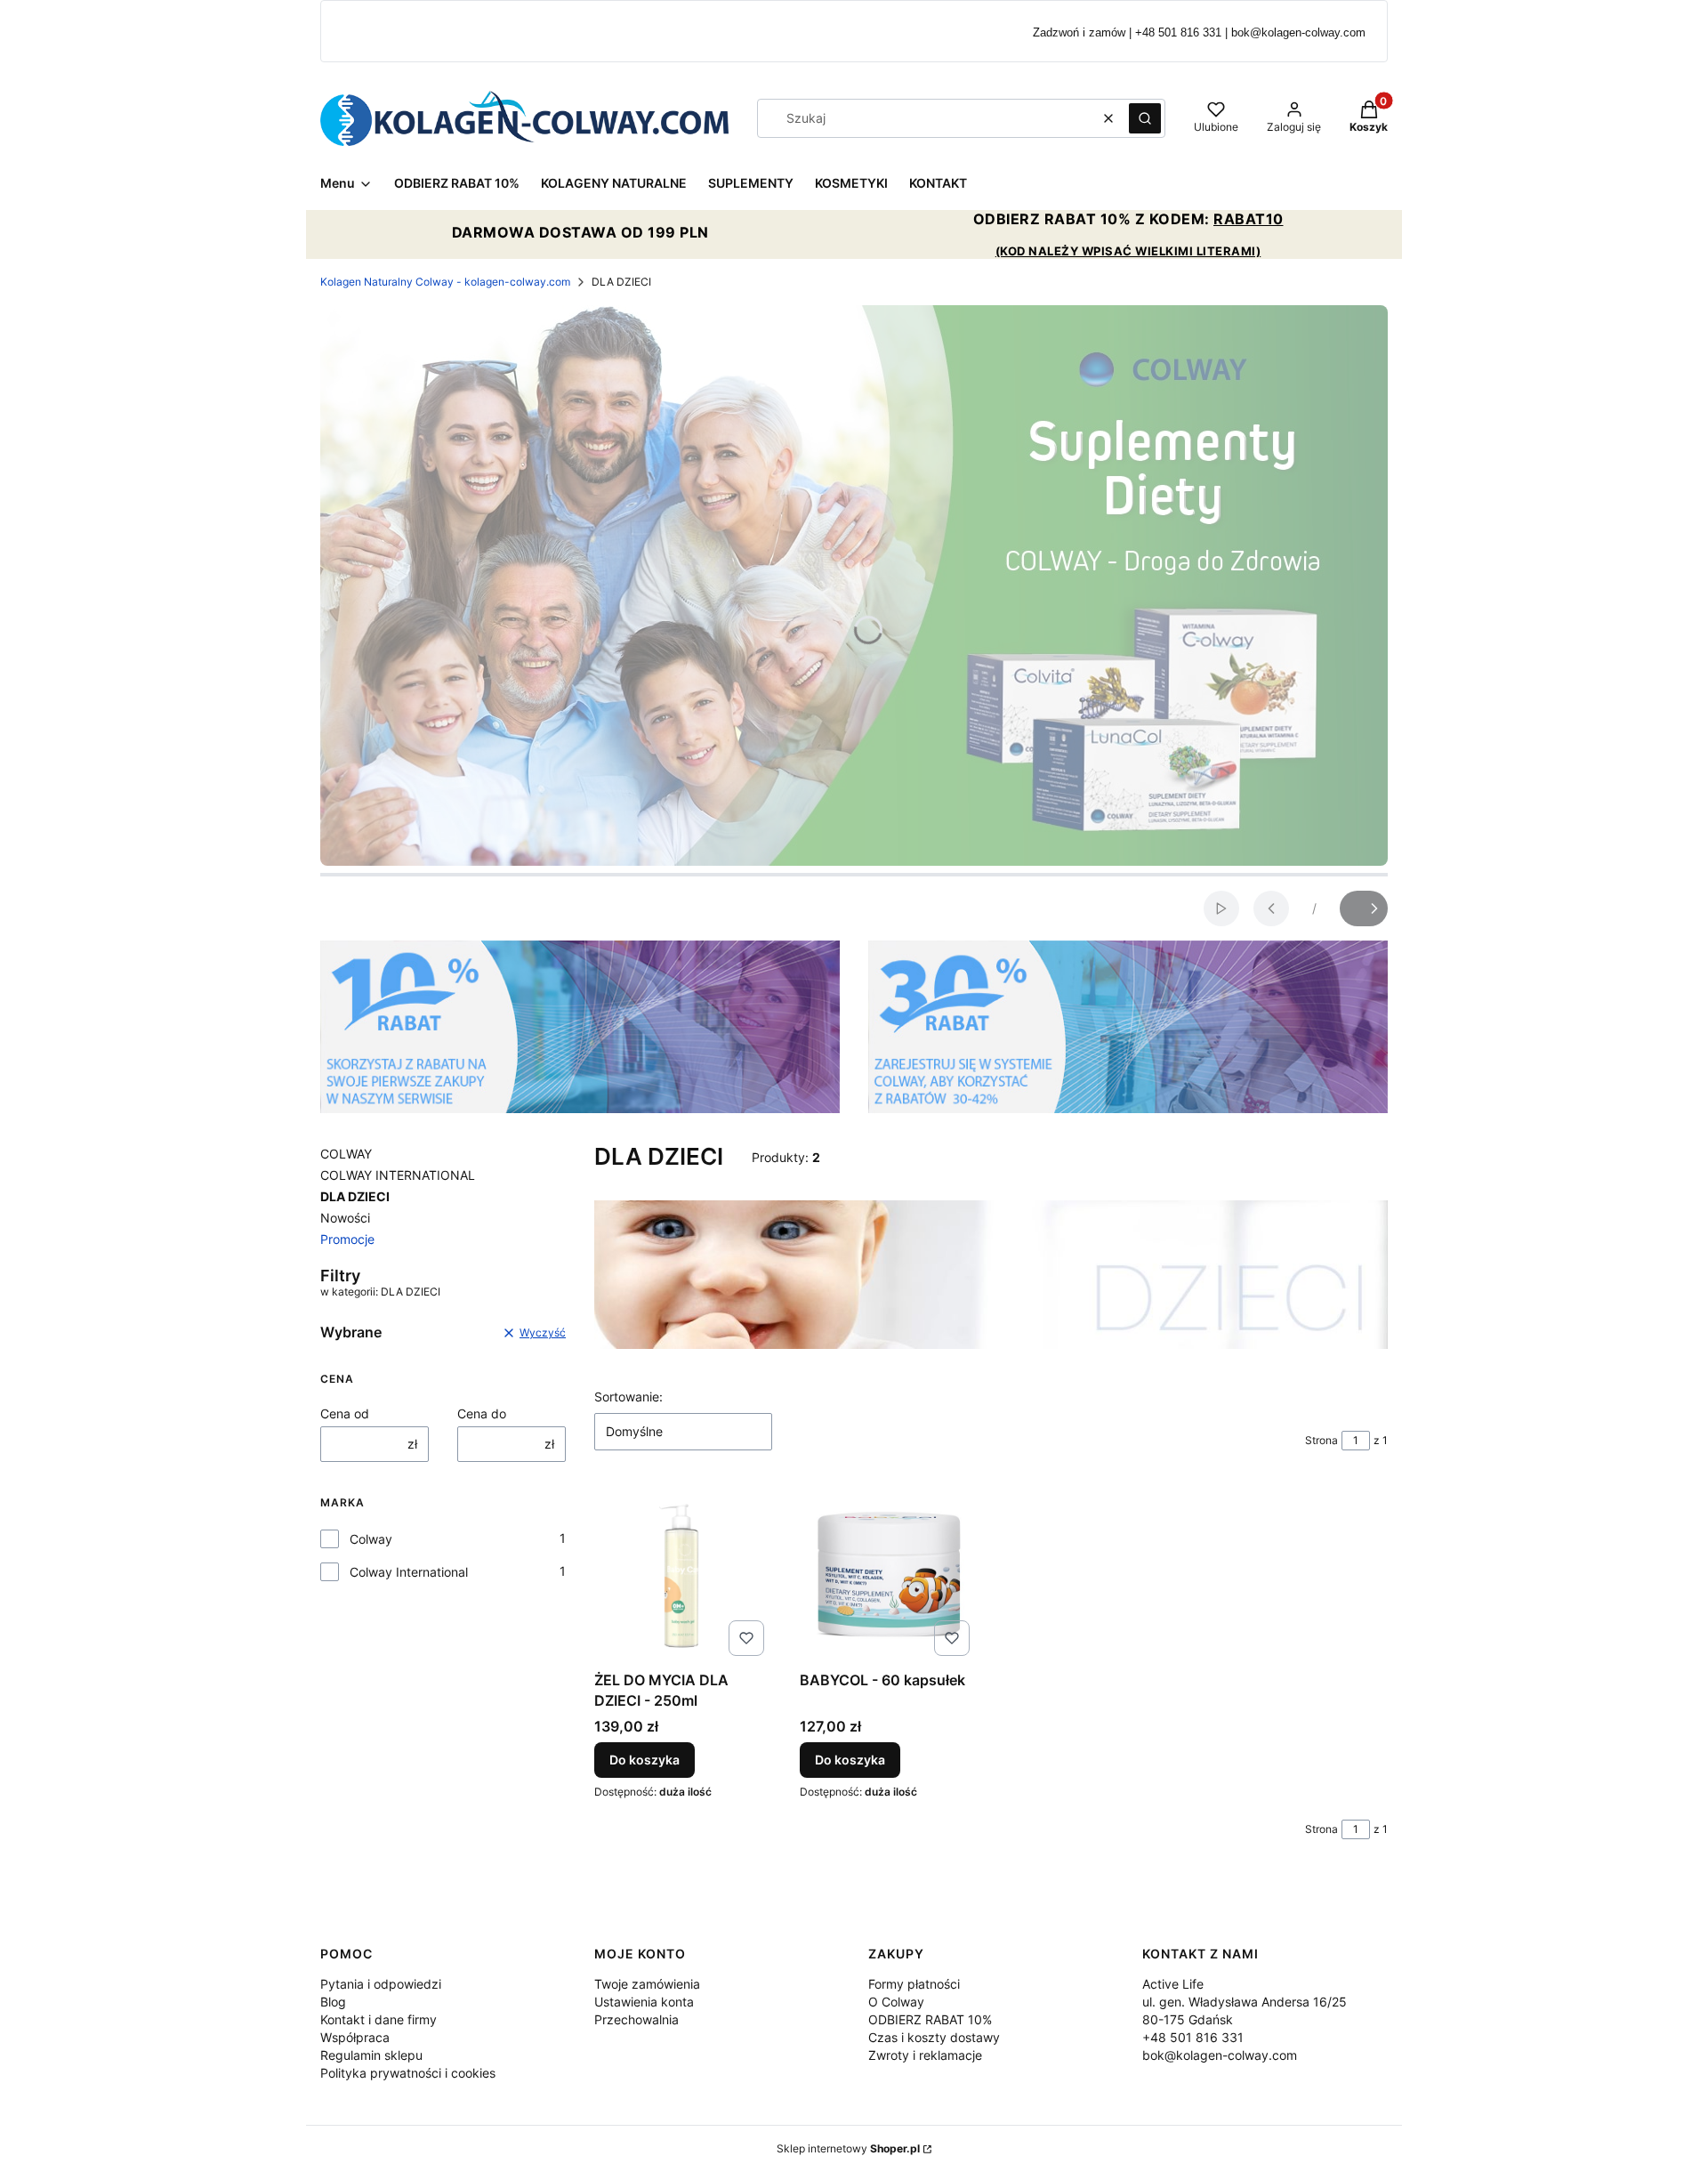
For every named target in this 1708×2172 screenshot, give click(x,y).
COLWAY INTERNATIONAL (398, 1175)
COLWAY (346, 1154)
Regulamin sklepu (371, 2055)
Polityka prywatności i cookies (408, 2073)
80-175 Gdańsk (1188, 2019)
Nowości (345, 1218)
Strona (1321, 1440)
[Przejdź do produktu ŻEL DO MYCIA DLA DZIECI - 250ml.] (683, 1574)
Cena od (345, 1413)
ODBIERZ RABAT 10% (930, 2019)
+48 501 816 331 (1193, 2037)
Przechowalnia (636, 2019)
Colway (371, 1539)
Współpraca (355, 2037)
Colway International (409, 1572)
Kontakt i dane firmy (379, 2019)
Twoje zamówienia (647, 1984)
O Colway (896, 2002)
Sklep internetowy (848, 2148)
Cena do (482, 1413)
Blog (333, 2002)
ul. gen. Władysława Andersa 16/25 (1245, 2002)
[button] (1145, 118)
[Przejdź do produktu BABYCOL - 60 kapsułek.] (888, 1574)
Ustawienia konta (644, 2002)
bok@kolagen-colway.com (1220, 2055)
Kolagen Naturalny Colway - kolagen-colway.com (445, 282)
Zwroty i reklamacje (925, 2055)
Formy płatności (914, 1984)
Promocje (347, 1239)
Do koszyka (645, 1760)
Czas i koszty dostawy (934, 2037)
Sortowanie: (628, 1397)
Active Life (1173, 1984)
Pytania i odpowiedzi (381, 1984)
